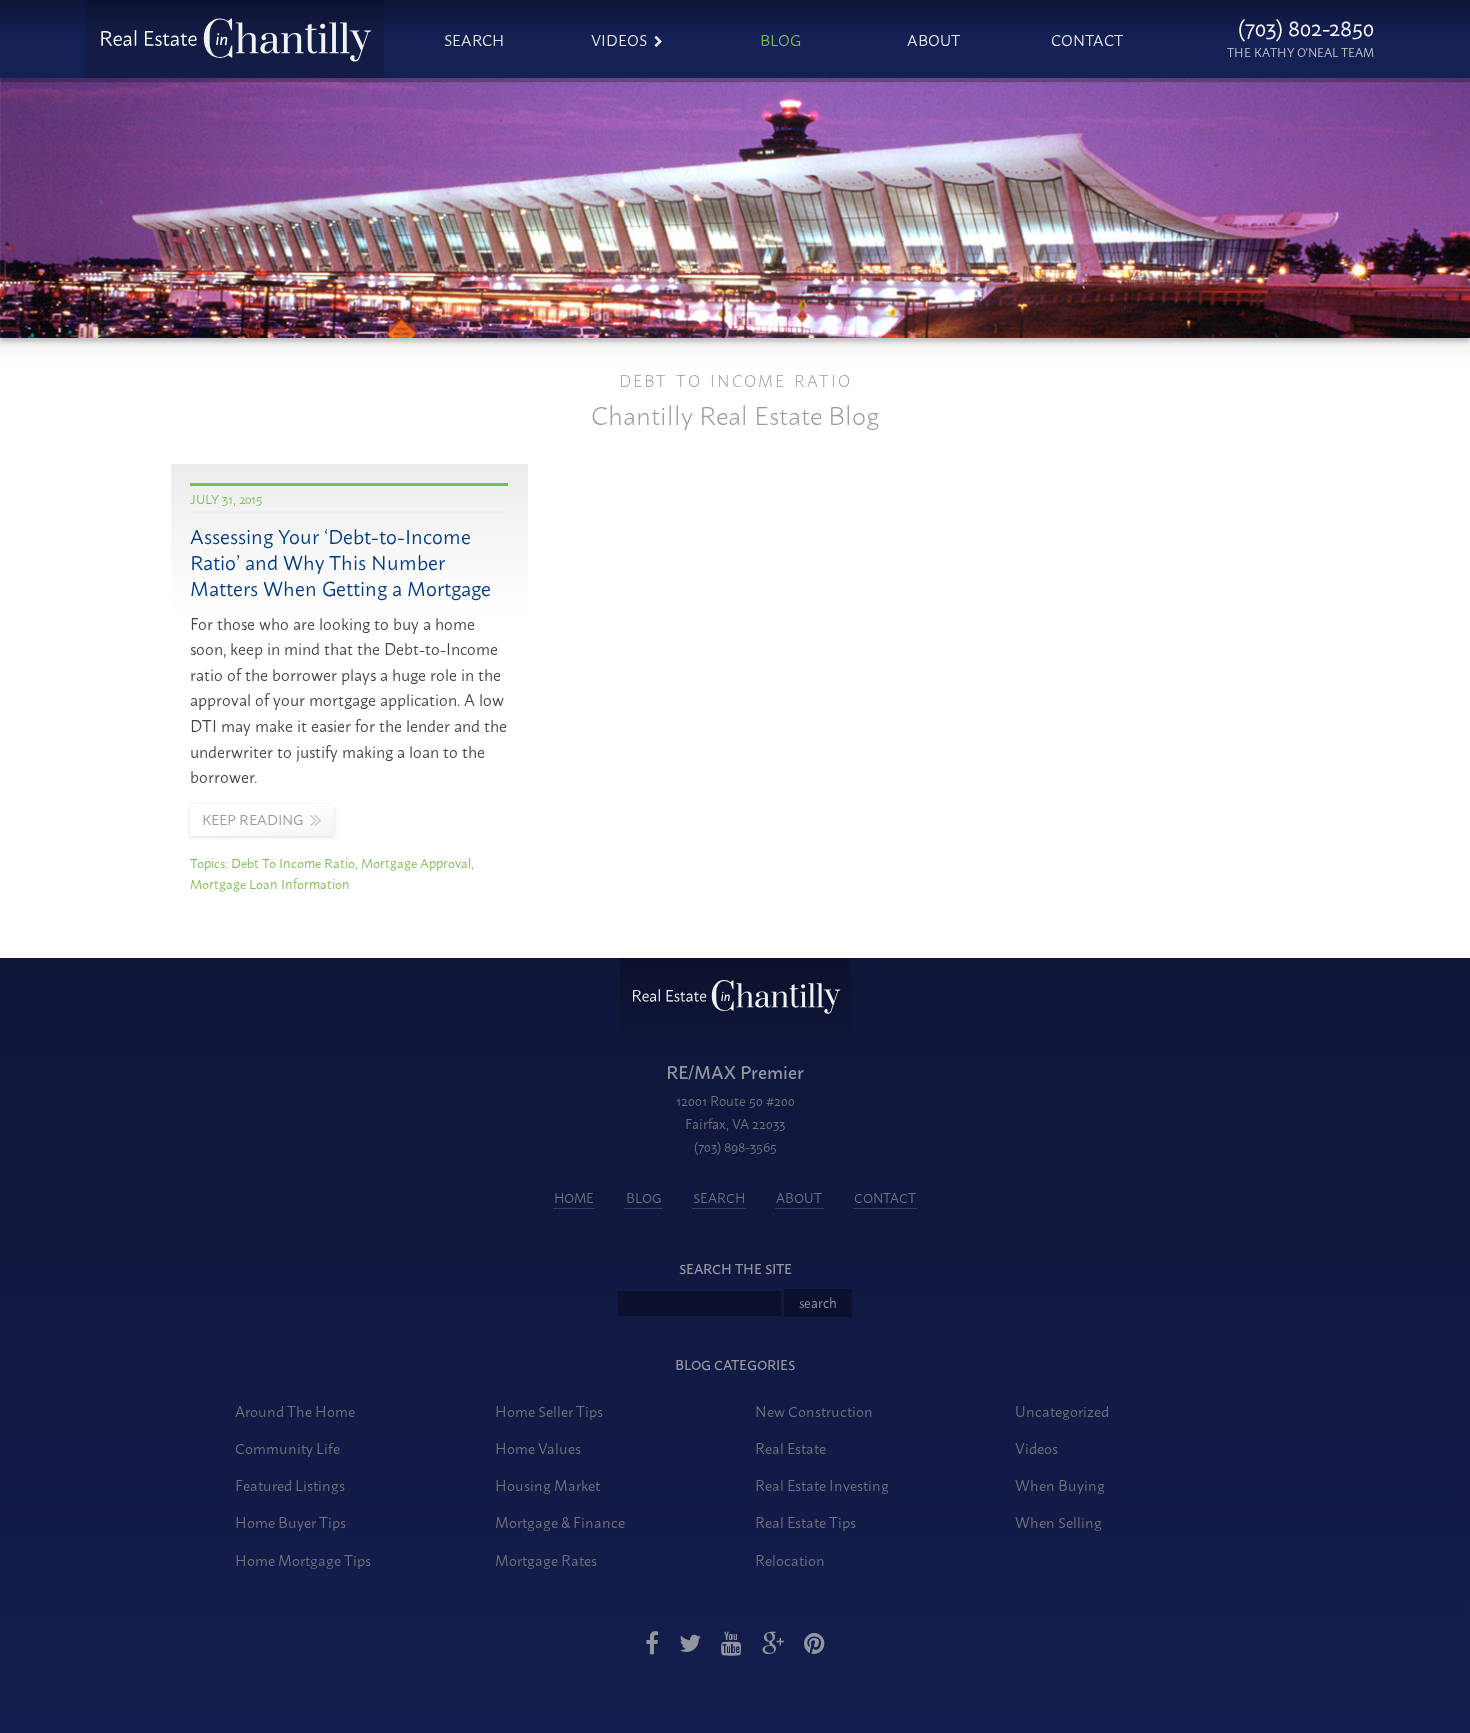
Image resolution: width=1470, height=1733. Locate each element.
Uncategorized (1062, 1410)
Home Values (538, 1447)
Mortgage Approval (416, 862)
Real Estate (790, 1447)
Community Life (287, 1447)
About (933, 39)
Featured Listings (290, 1484)
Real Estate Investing (822, 1484)
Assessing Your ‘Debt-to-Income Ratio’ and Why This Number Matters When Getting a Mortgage (340, 561)
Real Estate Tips (805, 1521)
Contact (1087, 39)
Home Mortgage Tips (303, 1559)
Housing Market (547, 1484)
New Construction (814, 1410)
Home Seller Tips (549, 1410)
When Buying (1060, 1484)
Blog (780, 39)
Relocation (790, 1559)
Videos (619, 39)
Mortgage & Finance (560, 1521)
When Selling (1058, 1521)
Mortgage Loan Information (270, 883)
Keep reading (252, 819)
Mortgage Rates (546, 1559)
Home (574, 1197)
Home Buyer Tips (290, 1521)
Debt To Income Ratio (293, 862)
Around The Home (295, 1410)
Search (474, 39)
